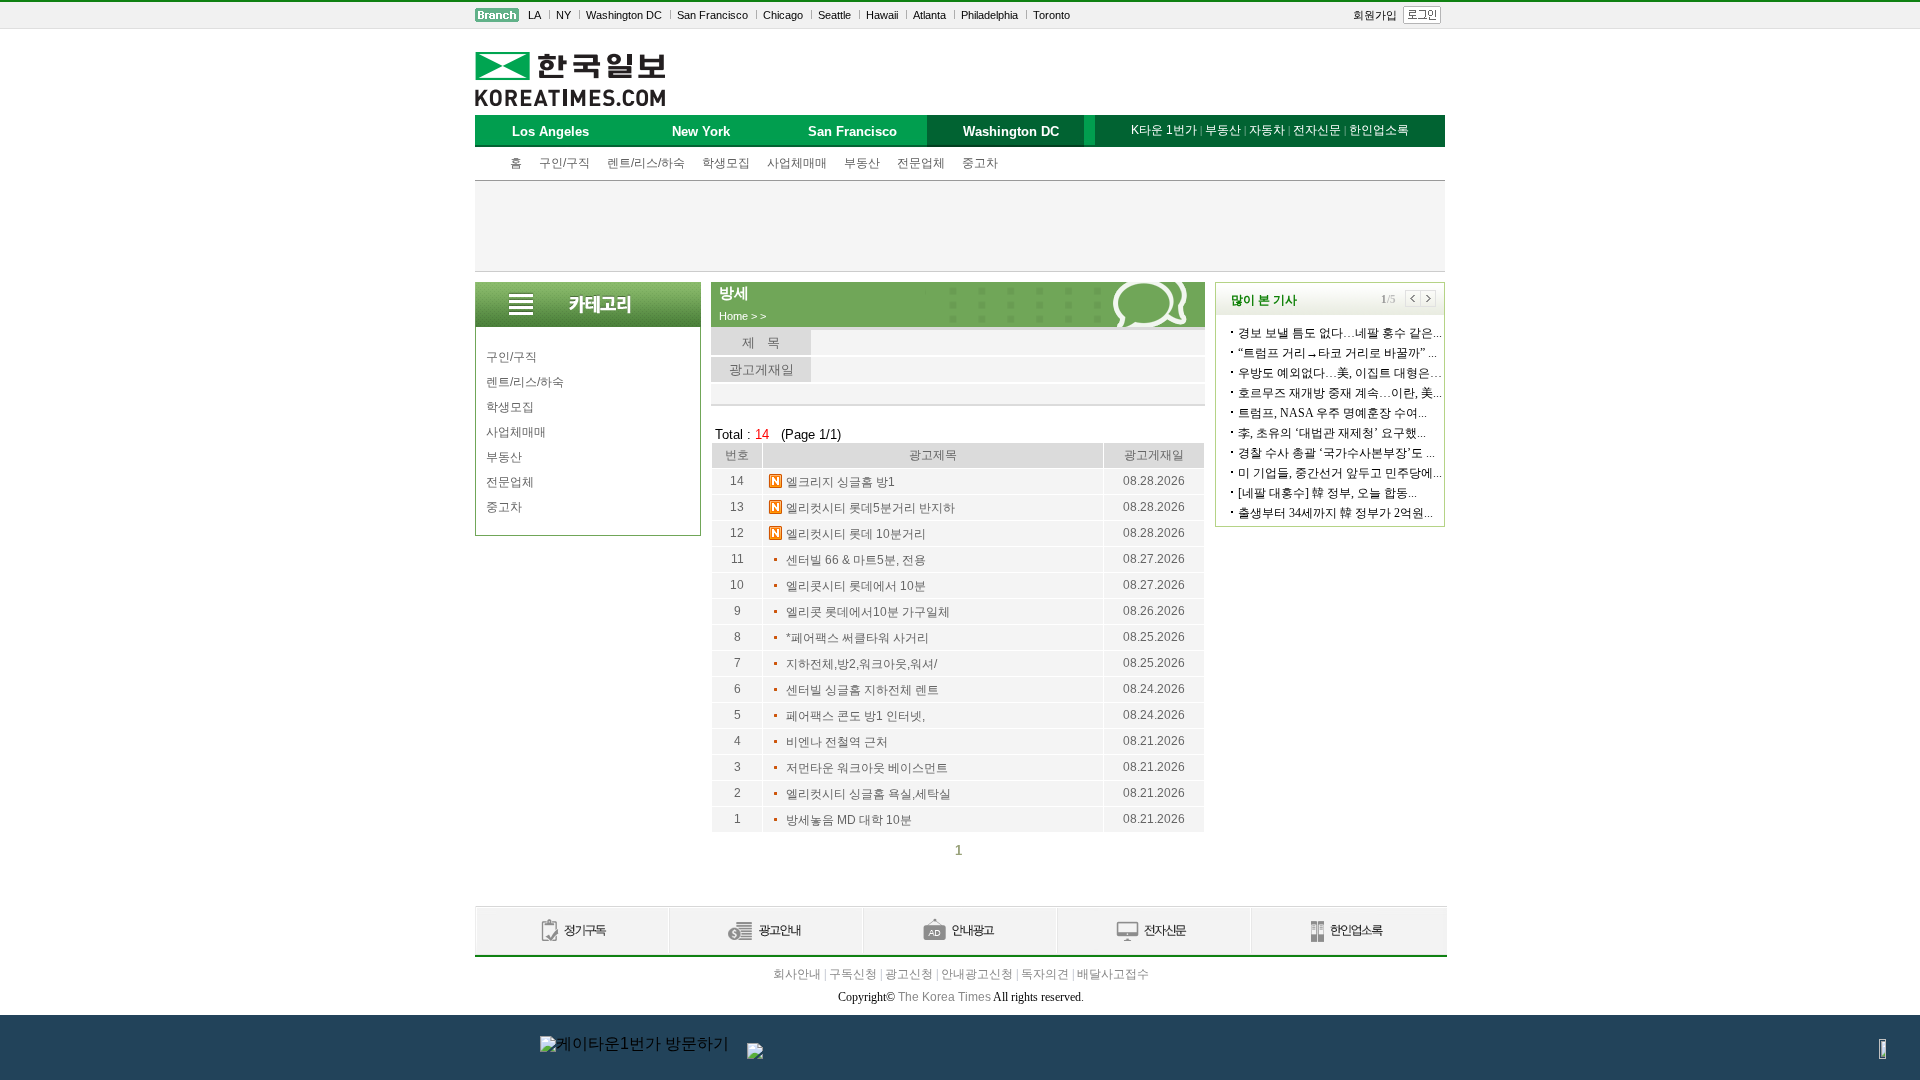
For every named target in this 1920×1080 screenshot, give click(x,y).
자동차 (1267, 130)
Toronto (1051, 15)
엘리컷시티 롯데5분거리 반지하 (870, 508)
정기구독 (571, 931)
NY (563, 15)
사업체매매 (797, 163)
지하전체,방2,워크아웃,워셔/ (861, 664)
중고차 (980, 163)
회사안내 (797, 974)
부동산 (862, 163)
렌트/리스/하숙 (646, 163)
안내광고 (959, 931)
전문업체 (921, 163)
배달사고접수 (1113, 974)
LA (534, 15)
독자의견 (1045, 974)
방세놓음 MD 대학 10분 (849, 820)
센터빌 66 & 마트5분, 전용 (856, 560)
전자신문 (1317, 130)
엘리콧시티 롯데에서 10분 (856, 586)
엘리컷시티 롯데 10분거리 (856, 534)
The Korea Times (944, 997)
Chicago (783, 15)
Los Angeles (550, 131)
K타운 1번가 (1164, 130)
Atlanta (929, 15)
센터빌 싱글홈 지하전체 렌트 (862, 690)
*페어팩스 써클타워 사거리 (857, 638)
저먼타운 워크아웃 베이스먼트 (867, 768)
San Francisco (712, 15)
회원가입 (1375, 15)
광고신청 (909, 974)
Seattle (834, 15)
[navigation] (960, 15)
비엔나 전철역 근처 (837, 742)
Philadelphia (989, 15)
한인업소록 (1379, 130)
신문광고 (765, 931)
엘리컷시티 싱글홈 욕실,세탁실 (868, 794)
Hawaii (882, 15)
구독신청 (853, 974)
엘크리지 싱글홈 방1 (840, 482)
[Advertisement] (960, 226)
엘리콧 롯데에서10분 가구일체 (868, 612)
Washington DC (624, 15)
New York (701, 131)
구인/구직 (564, 163)
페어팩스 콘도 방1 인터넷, (855, 716)
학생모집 (726, 163)
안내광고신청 (977, 974)
